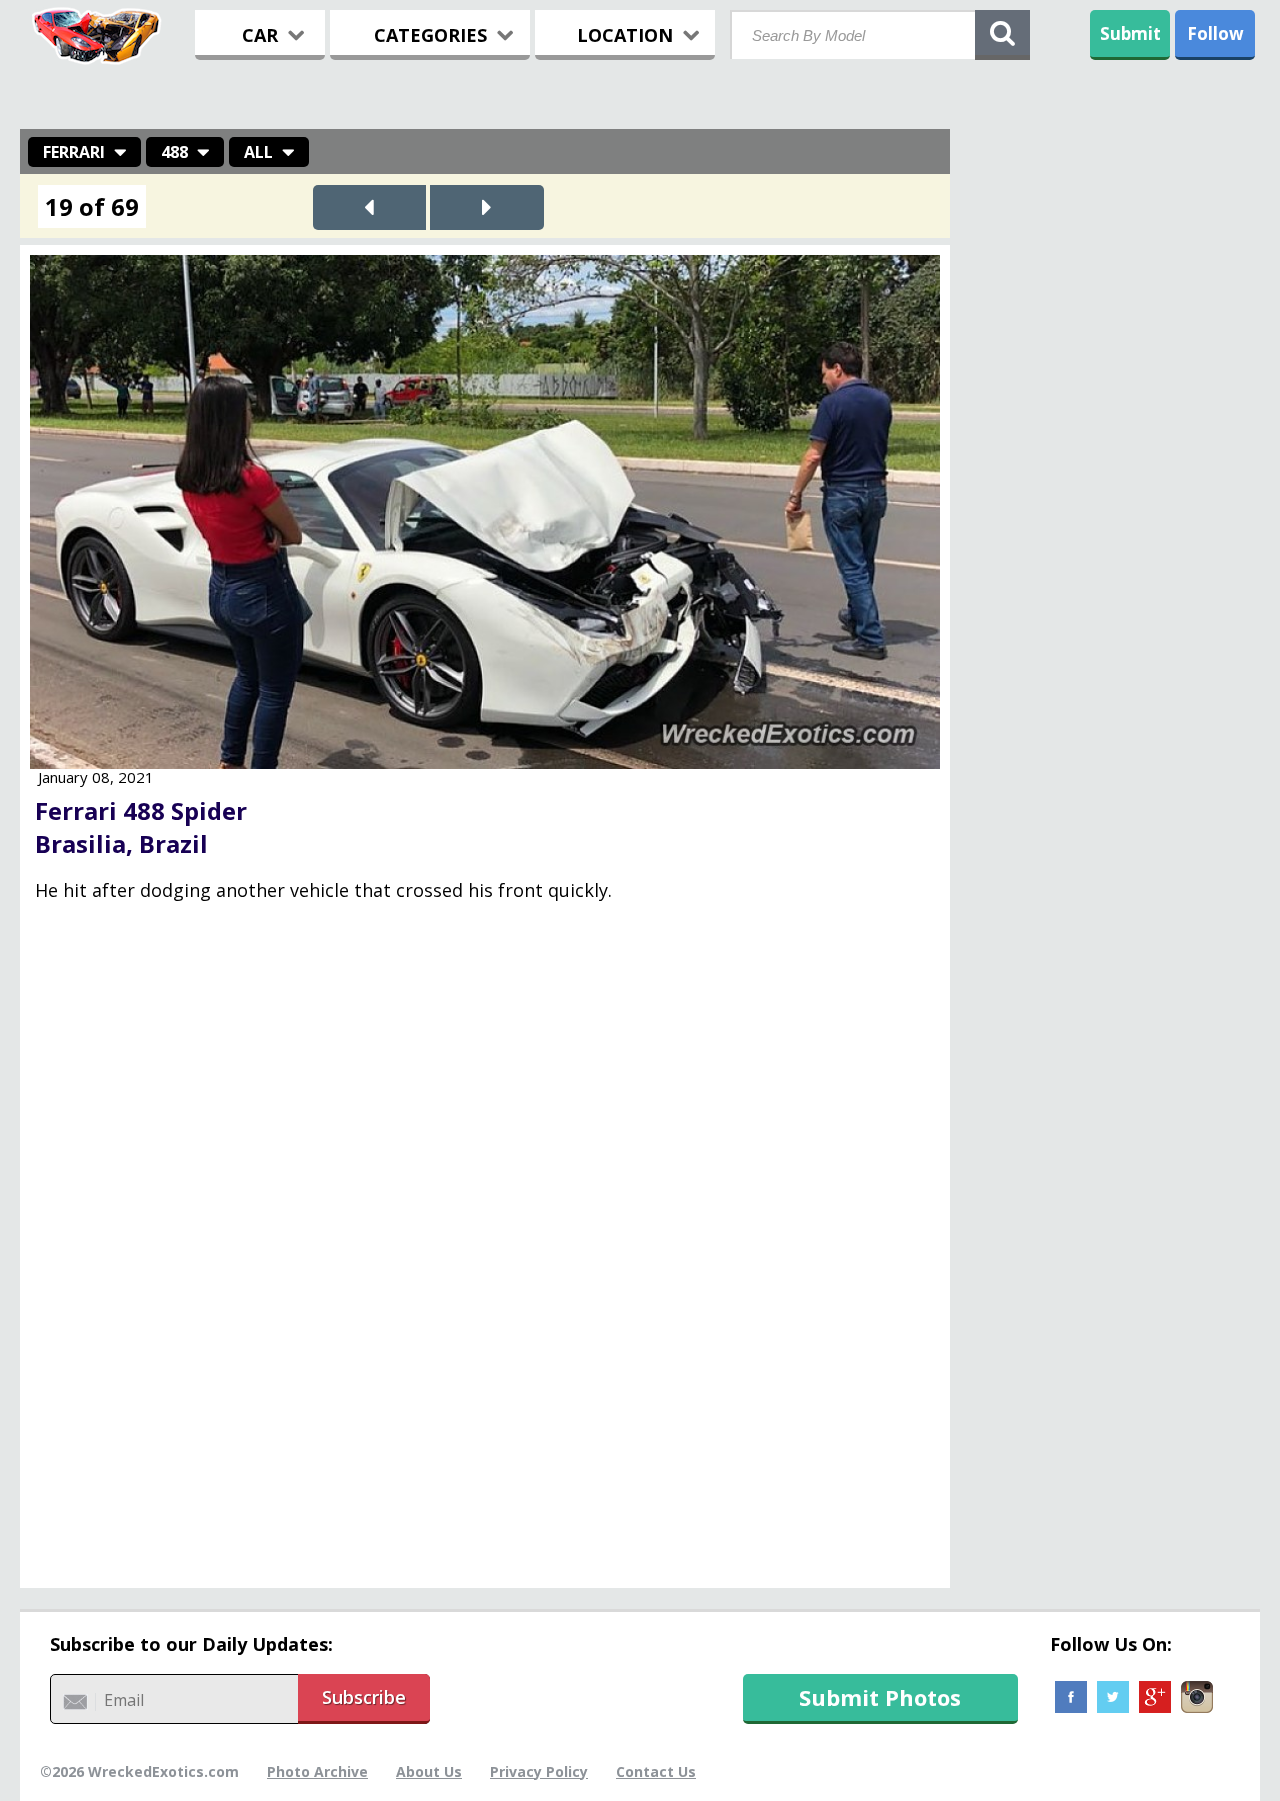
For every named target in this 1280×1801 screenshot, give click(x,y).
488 (174, 152)
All (258, 152)
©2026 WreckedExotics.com (139, 1771)
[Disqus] (485, 1259)
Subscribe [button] (364, 1697)
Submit (1130, 33)
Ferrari (74, 152)
